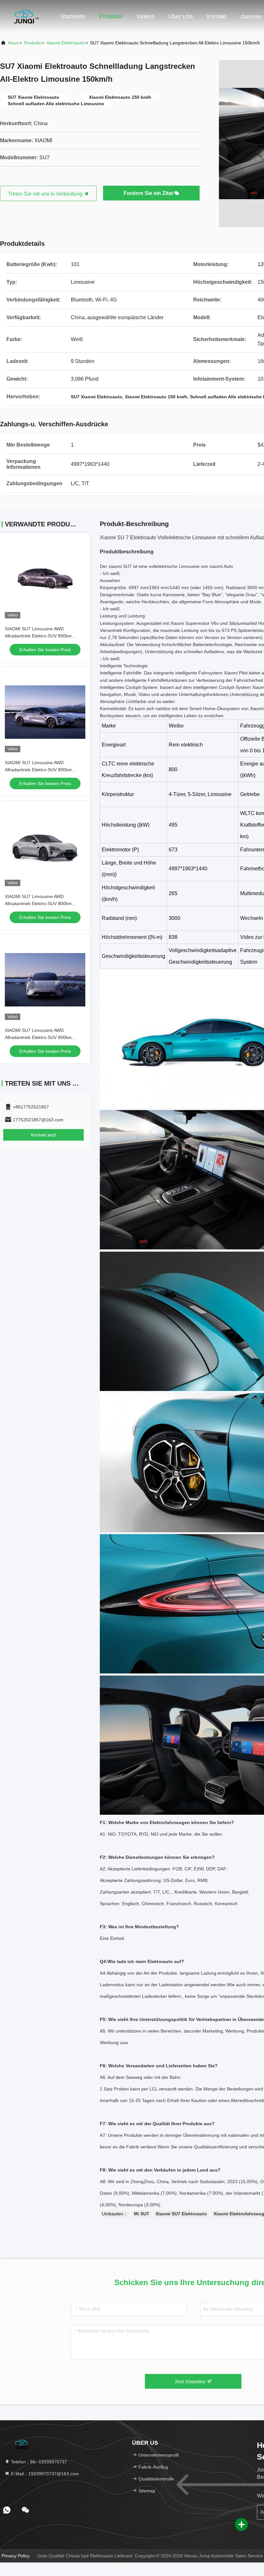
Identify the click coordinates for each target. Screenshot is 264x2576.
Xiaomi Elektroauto (66, 43)
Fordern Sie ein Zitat (149, 193)
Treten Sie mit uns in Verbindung (46, 194)
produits (33, 43)
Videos (145, 16)
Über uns (181, 16)
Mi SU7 (141, 2214)
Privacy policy (16, 2556)
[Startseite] (26, 16)
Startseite (73, 16)
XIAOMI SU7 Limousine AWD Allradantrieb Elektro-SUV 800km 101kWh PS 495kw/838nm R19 (38, 636)
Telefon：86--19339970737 (38, 2462)
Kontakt (217, 16)
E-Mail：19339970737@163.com (44, 2474)
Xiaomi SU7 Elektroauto (181, 2214)
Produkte (111, 16)
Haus (13, 43)
